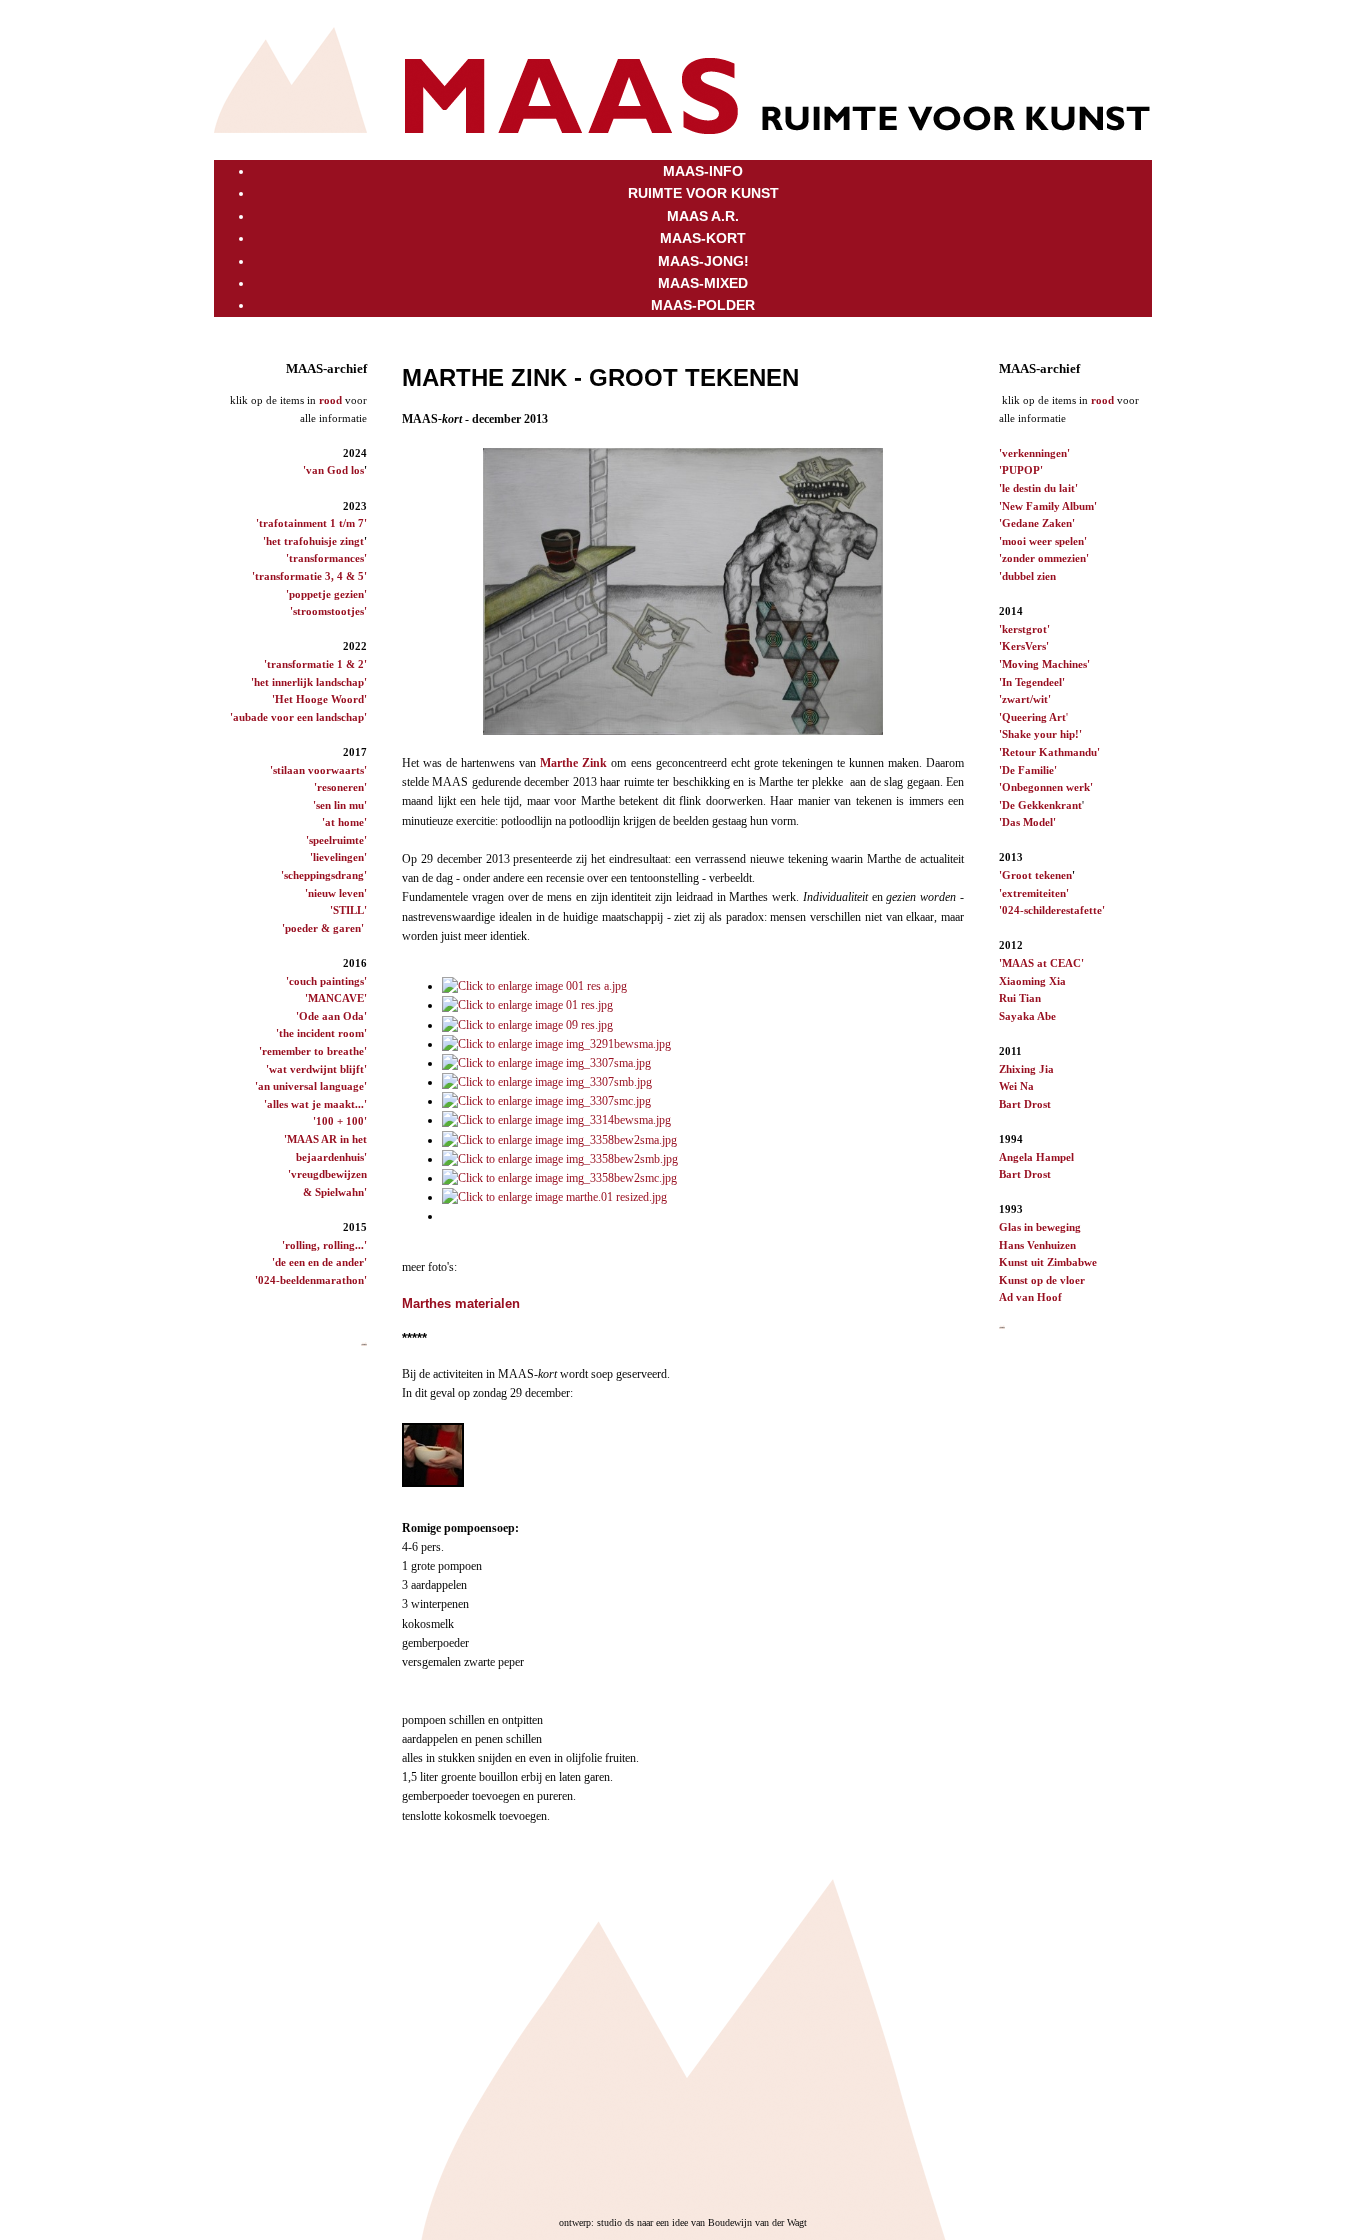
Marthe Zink (573, 763)
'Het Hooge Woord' (319, 699)
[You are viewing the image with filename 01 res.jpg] (527, 1005)
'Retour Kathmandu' (1049, 752)
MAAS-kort (703, 238)
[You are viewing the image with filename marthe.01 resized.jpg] (554, 1197)
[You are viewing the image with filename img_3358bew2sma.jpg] (559, 1140)
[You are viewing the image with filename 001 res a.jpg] (534, 986)
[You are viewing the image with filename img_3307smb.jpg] (547, 1082)
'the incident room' (321, 1033)
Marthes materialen (461, 1303)
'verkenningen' (1034, 453)
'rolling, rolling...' (324, 1245)
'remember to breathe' (313, 1051)
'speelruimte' (336, 840)
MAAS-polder (703, 305)
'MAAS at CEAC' (1041, 963)
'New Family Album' (1048, 506)
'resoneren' (340, 787)
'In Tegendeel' (1032, 682)
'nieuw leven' (336, 893)
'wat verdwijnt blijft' (316, 1069)
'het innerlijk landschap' (309, 682)
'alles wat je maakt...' (315, 1104)
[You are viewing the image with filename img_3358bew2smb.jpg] (560, 1159)
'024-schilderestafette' (1052, 910)
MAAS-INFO (703, 171)
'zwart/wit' (1025, 699)
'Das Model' (1027, 822)
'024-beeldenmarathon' (311, 1280)
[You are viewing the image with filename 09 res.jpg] (527, 1025)
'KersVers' (1024, 646)
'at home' (344, 822)
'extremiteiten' (1034, 893)
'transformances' (326, 558)
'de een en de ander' (319, 1262)
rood (330, 400)
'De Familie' (1028, 770)
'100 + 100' (340, 1121)
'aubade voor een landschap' (298, 717)
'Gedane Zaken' (1037, 523)
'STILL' (348, 910)
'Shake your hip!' (1040, 734)
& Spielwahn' (335, 1192)
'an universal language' (311, 1086)
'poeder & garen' (323, 928)
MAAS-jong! (703, 261)
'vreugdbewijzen (327, 1174)
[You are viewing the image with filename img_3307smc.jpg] (546, 1101)
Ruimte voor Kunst (703, 193)
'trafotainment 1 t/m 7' (311, 523)
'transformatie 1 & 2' (315, 664)
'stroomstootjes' (328, 611)
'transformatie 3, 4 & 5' (309, 576)
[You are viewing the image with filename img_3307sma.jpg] (546, 1063)
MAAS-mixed (703, 283)
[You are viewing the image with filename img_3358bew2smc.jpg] (559, 1178)
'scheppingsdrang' (324, 875)
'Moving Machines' (1044, 664)
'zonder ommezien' (1044, 558)
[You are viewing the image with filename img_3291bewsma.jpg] (556, 1044)
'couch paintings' (326, 981)
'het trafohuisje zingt (313, 541)
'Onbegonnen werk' (1046, 787)
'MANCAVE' (336, 998)
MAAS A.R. (703, 216)
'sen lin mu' (340, 805)
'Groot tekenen (1035, 875)
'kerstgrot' (1024, 629)
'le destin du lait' (1038, 488)
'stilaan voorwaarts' (318, 770)
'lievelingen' (338, 857)
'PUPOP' (1021, 470)
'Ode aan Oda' (331, 1016)
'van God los (333, 470)
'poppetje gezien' (326, 594)
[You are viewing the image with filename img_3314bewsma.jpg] (556, 1120)
